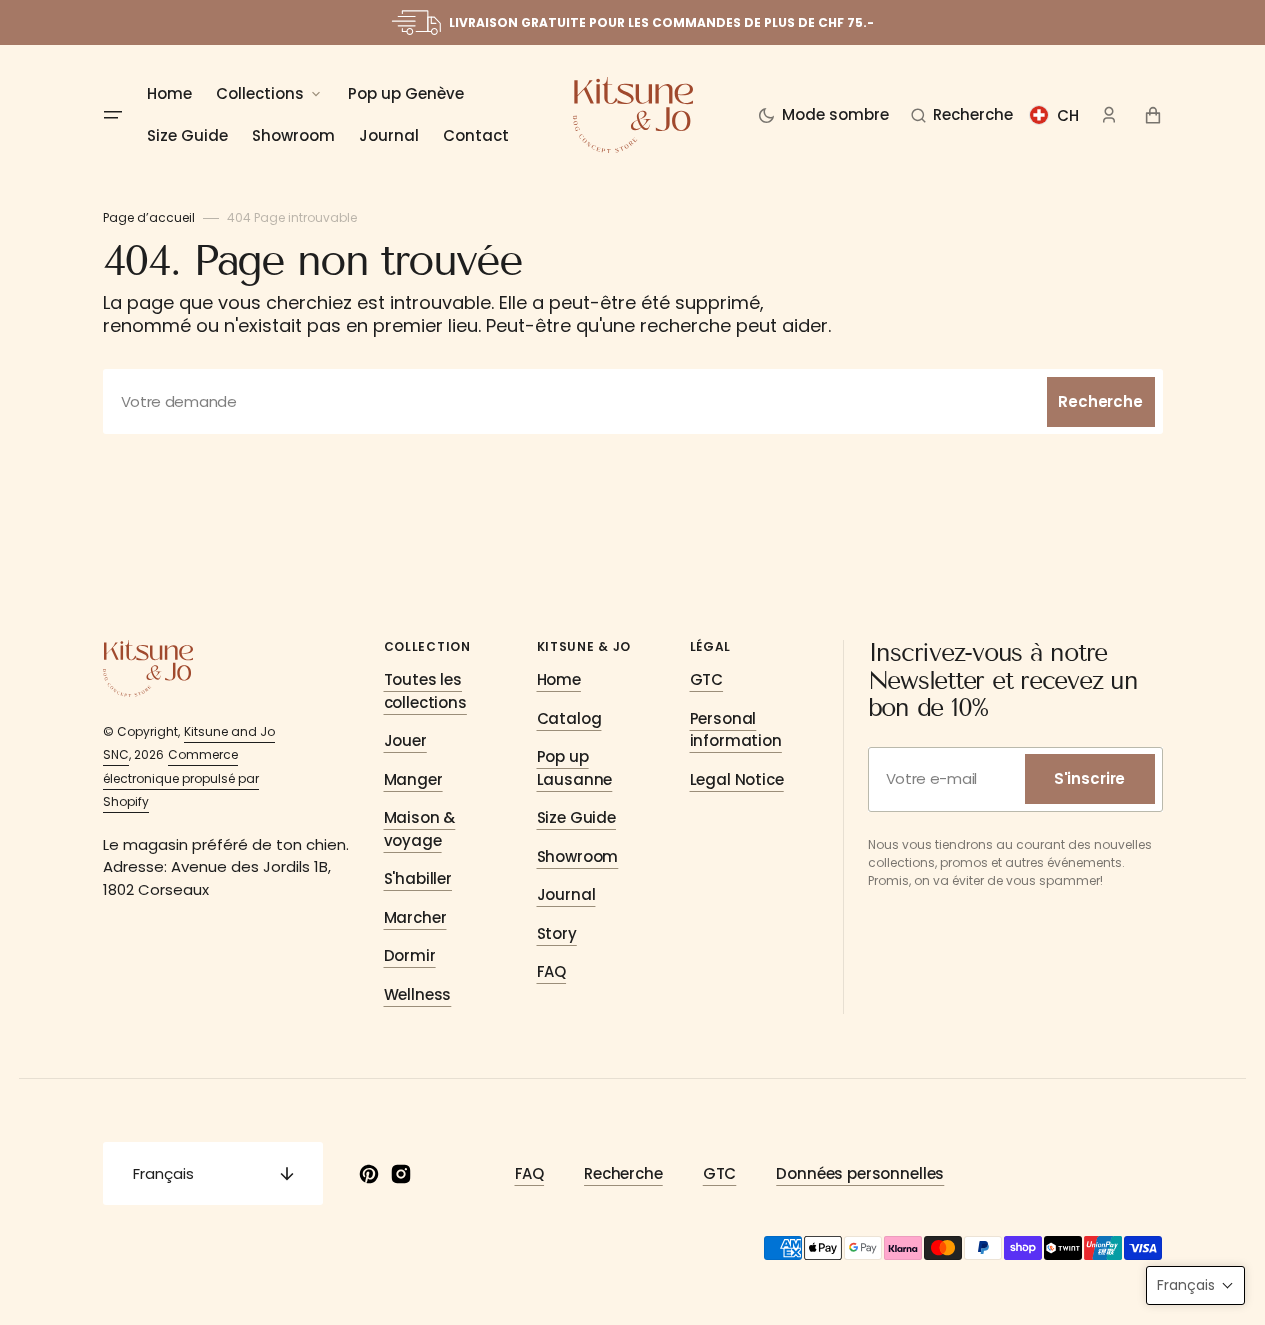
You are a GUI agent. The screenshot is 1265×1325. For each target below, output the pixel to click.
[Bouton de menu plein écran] (113, 115)
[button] (962, 115)
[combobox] (633, 401)
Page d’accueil (149, 217)
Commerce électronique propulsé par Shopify (181, 778)
